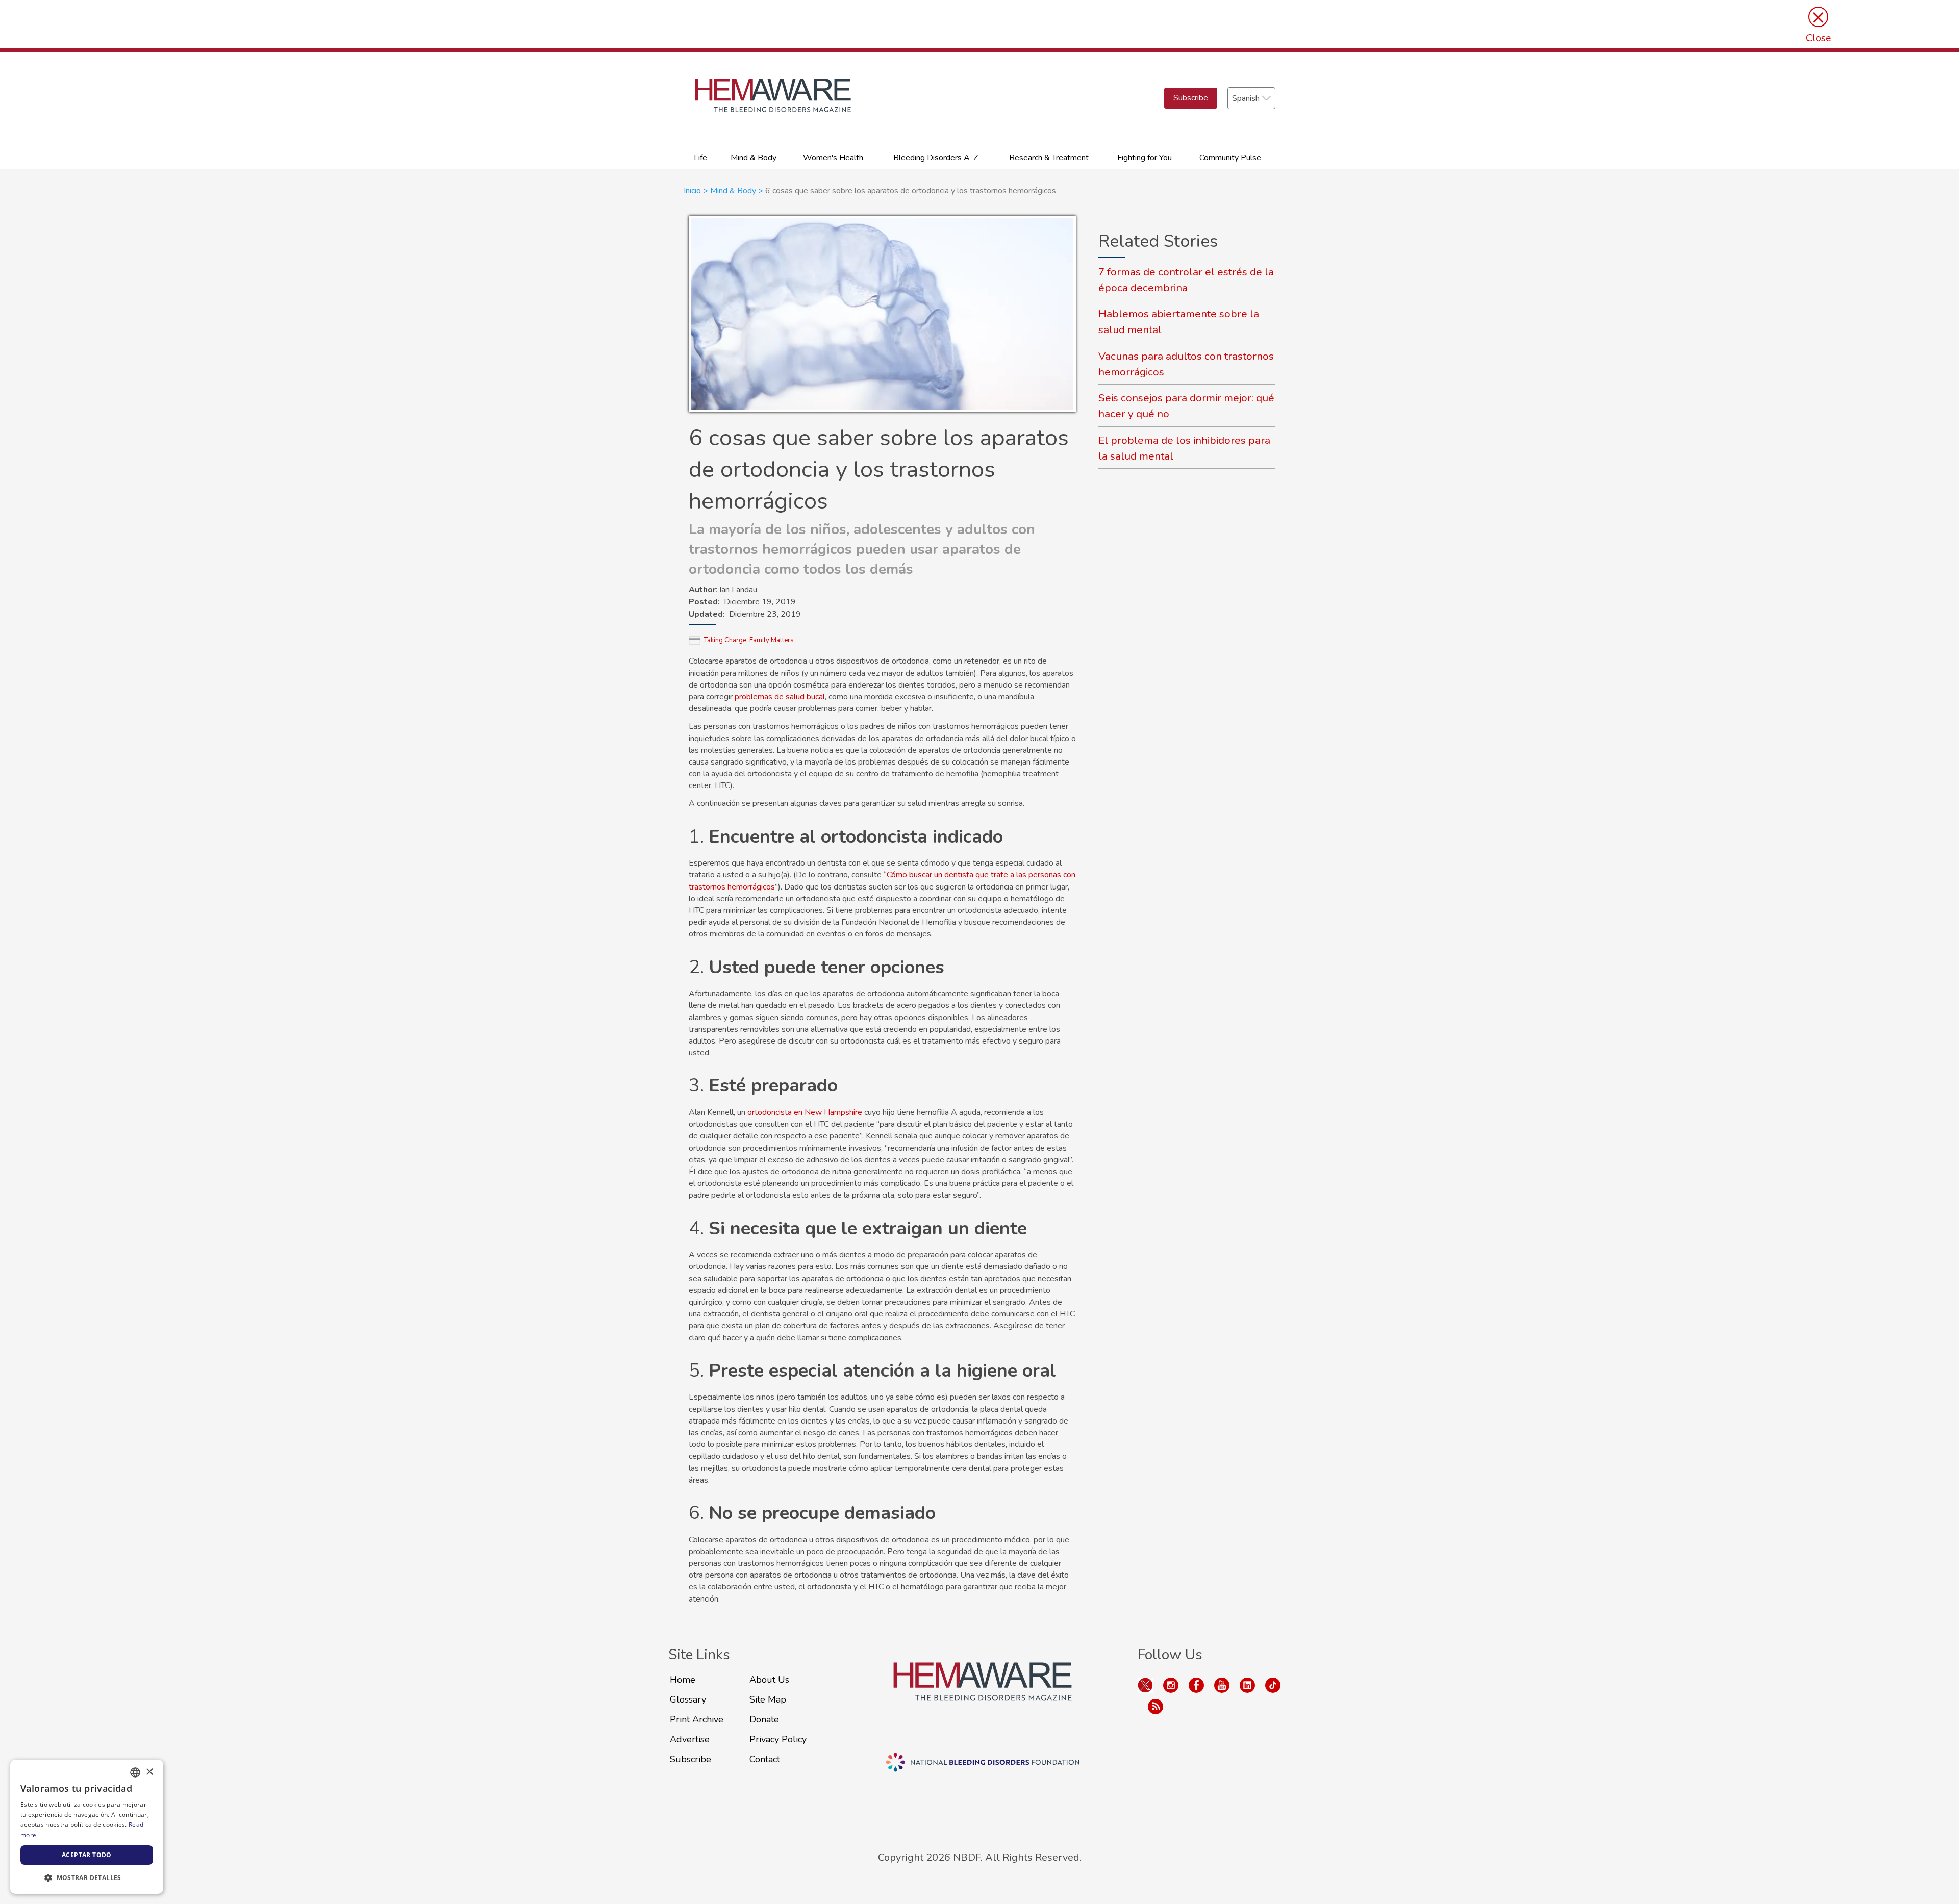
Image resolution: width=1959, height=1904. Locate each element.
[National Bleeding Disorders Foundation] (983, 1694)
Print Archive (697, 1719)
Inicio (692, 191)
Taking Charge (725, 640)
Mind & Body (754, 158)
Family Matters (772, 640)
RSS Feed (1156, 1707)
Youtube (1222, 1685)
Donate (764, 1719)
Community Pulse (1230, 158)
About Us (769, 1680)
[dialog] (87, 1827)
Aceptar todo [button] (87, 1855)
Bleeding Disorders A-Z (936, 158)
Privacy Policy (778, 1739)
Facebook (1196, 1685)
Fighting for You (1145, 158)
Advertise (690, 1739)
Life (700, 158)
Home (683, 1680)
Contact (765, 1759)
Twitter (1145, 1685)
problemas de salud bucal (780, 697)
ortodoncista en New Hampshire (805, 1112)
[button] (87, 1877)
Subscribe (1191, 98)
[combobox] (135, 1772)
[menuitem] (701, 157)
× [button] (149, 1772)
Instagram (1171, 1685)
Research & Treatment (1049, 158)
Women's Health (833, 158)
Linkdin (1247, 1685)
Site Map (768, 1699)
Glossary (688, 1699)
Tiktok (1273, 1685)
